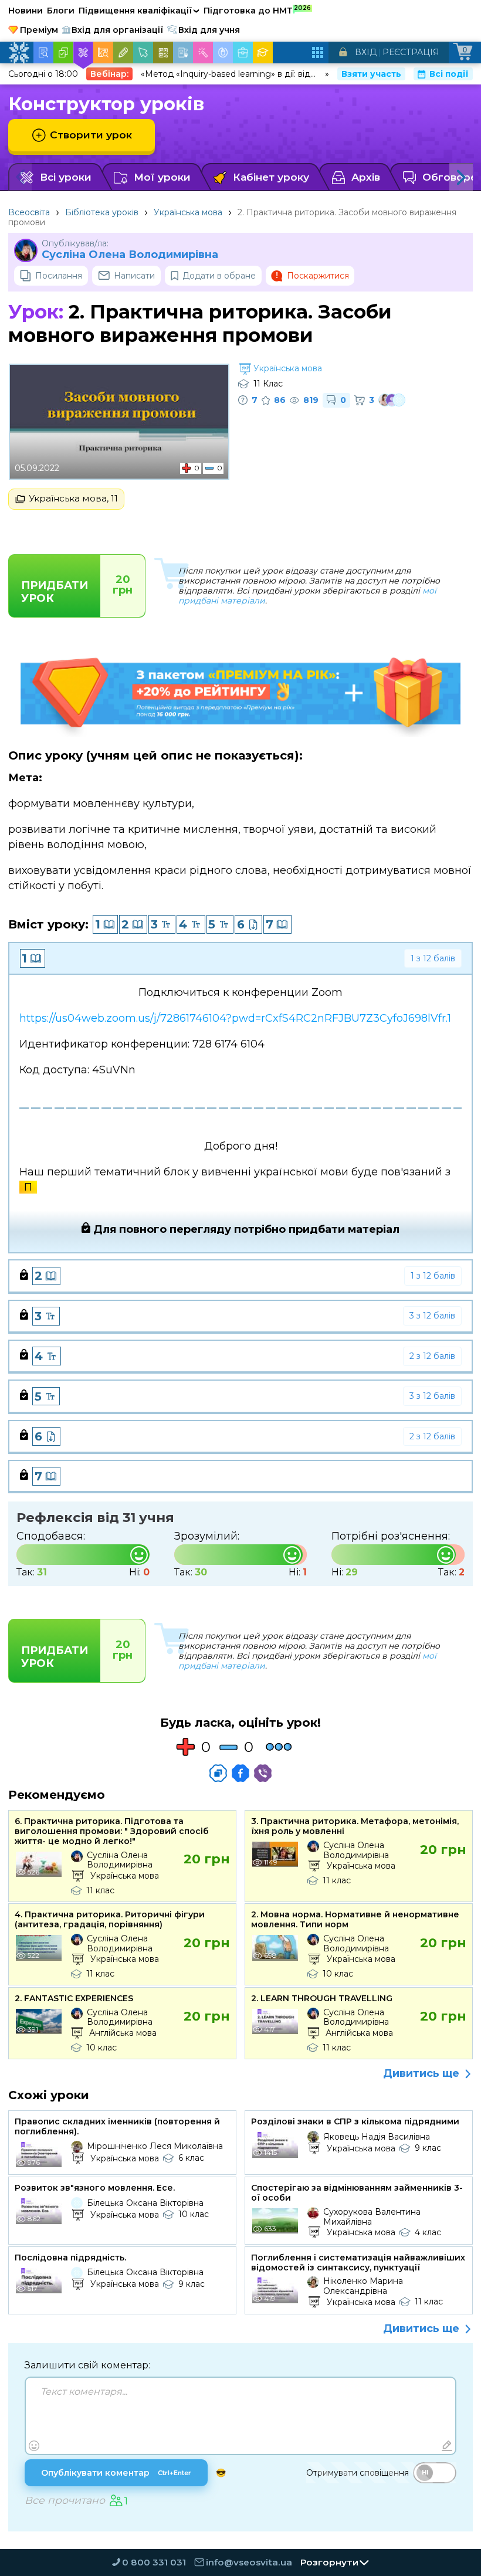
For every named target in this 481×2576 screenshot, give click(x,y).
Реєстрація (411, 52)
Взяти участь (371, 74)
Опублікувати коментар (116, 2473)
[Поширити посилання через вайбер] (263, 1773)
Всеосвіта (29, 212)
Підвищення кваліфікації (139, 11)
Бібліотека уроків (102, 212)
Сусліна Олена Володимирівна (130, 255)
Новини (26, 11)
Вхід (366, 52)
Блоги (61, 11)
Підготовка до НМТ (257, 10)
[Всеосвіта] (19, 53)
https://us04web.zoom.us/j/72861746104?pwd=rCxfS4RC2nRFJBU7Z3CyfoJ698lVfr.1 (235, 1018)
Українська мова (188, 212)
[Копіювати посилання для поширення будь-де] (218, 1773)
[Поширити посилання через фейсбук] (240, 1773)
